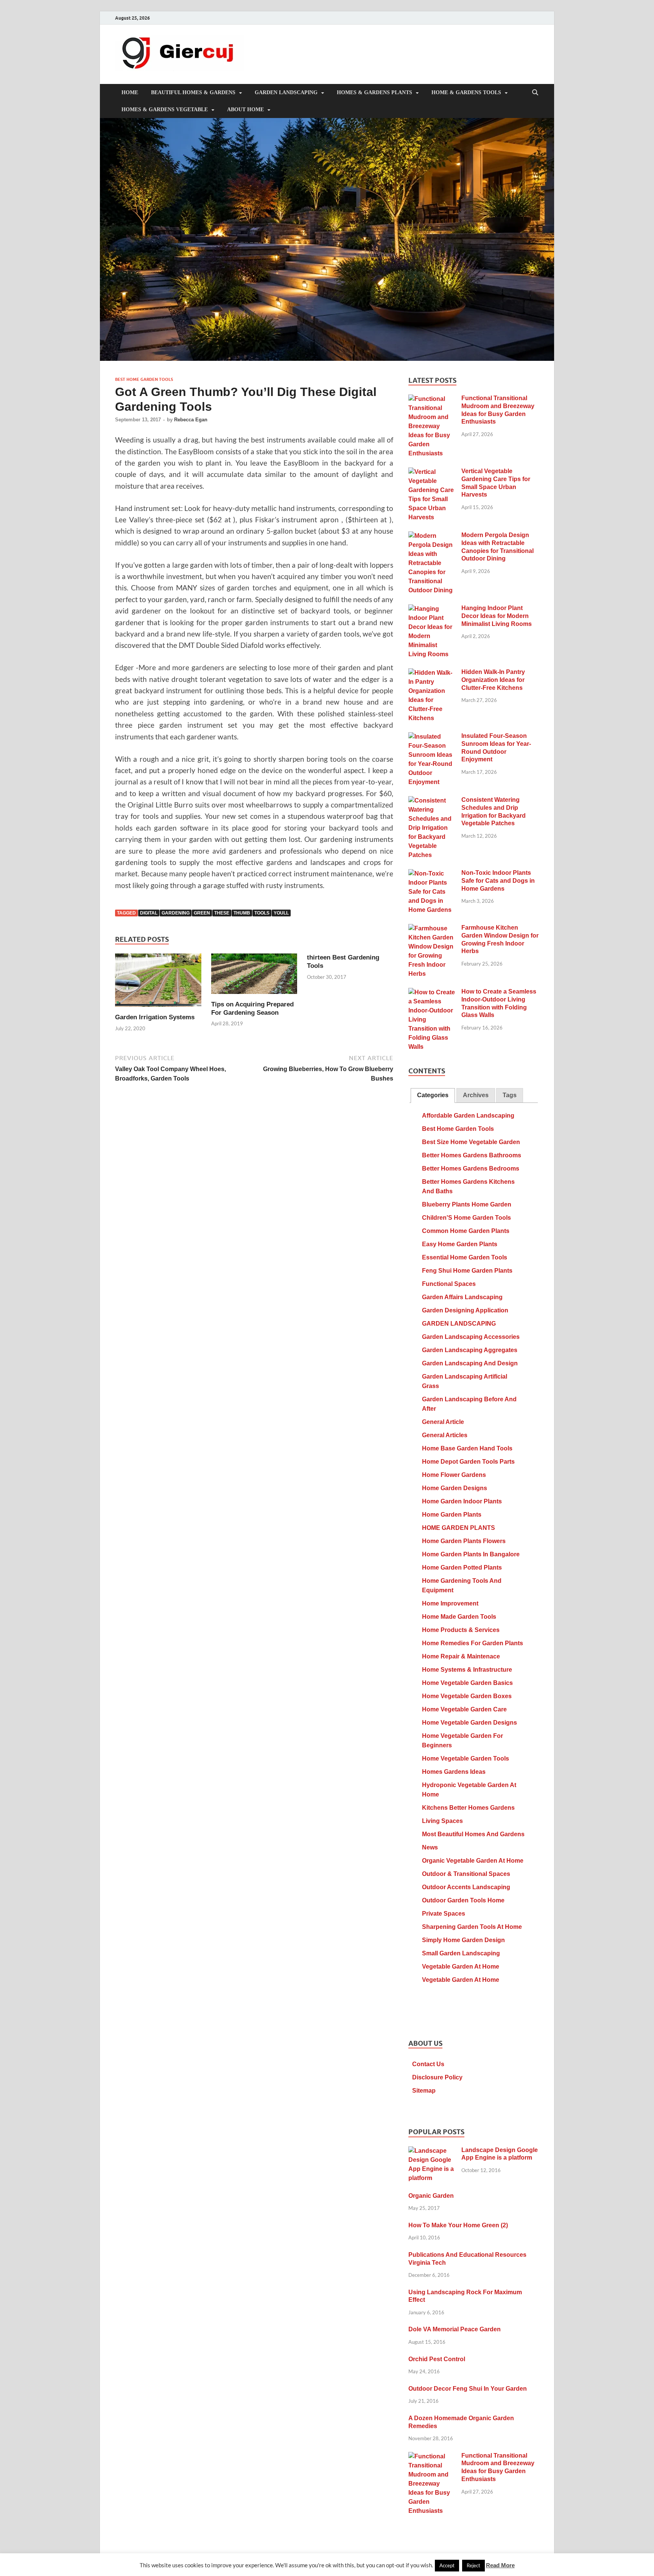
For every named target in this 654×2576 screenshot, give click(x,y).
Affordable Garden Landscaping (468, 1116)
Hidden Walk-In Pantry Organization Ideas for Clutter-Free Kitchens (493, 680)
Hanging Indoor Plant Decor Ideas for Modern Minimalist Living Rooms (497, 616)
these (222, 913)
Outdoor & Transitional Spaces (466, 1874)
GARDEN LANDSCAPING (286, 92)
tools (262, 913)
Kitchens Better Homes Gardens (468, 1808)
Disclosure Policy (437, 2077)
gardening (176, 913)
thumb (242, 913)
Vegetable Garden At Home (461, 1967)
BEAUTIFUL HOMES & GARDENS (193, 92)
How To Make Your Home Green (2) (458, 2225)
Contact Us (428, 2064)
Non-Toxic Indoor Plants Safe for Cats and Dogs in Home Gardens (498, 881)
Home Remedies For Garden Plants (473, 1643)
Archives (476, 1095)
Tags (510, 1095)
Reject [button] (473, 2565)
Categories (433, 1095)
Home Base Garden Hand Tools (467, 1448)
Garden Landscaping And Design (470, 1363)
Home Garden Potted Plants (462, 1567)
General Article (443, 1422)
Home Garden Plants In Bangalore (471, 1554)
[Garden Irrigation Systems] (158, 982)
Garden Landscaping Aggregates (470, 1350)
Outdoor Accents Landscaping (466, 1887)
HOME (130, 92)
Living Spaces (442, 1821)
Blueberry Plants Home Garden (467, 1204)
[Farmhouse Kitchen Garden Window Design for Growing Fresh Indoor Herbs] (432, 929)
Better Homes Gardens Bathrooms (472, 1155)
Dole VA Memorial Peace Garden (455, 2329)
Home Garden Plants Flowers (464, 1541)
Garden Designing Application (465, 1310)
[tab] (433, 1095)
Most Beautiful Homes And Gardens (473, 1834)
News (430, 1847)
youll (281, 913)
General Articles (445, 1435)
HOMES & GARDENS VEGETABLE (165, 109)
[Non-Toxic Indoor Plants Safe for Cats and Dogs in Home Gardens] (432, 874)
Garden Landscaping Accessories (471, 1337)
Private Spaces (444, 1914)
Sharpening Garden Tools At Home (472, 1927)
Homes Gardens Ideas (454, 1772)
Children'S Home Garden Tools (466, 1218)
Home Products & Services (461, 1630)
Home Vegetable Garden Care (464, 1709)
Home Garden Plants (452, 1515)
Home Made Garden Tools (459, 1617)
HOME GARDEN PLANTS (459, 1528)
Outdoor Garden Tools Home (463, 1900)
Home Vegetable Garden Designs (469, 1723)
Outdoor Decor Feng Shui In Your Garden (468, 2389)
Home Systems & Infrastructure (467, 1670)
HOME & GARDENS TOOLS (466, 92)
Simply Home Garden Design (463, 1940)
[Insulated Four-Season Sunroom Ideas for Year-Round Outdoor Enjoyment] (432, 737)
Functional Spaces (449, 1284)
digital (149, 913)
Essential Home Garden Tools (465, 1257)
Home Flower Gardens (454, 1475)
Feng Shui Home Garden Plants (467, 1271)
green (202, 913)
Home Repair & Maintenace (461, 1656)
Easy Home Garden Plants (460, 1244)
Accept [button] (447, 2565)
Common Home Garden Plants (466, 1231)
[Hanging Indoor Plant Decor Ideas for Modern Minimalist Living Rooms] (432, 609)
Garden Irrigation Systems (155, 1017)
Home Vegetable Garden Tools (466, 1758)
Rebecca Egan (191, 420)
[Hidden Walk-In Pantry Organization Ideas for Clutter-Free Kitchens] (432, 673)
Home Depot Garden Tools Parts (468, 1462)
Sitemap (424, 2091)
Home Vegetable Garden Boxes (467, 1696)
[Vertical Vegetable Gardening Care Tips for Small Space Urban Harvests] (432, 472)
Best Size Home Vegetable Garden (471, 1142)
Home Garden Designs (455, 1488)
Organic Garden (431, 2196)
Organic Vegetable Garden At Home (473, 1861)
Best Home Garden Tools (144, 379)
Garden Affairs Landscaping (462, 1297)
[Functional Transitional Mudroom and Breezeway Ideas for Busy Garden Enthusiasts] (432, 399)
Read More (500, 2565)
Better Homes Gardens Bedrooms (471, 1168)
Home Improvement (450, 1603)
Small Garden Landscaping (461, 1953)
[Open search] (535, 93)
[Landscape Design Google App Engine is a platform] (432, 2151)
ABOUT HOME (245, 109)
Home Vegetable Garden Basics (467, 1683)
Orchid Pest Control (437, 2359)
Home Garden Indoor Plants (462, 1501)
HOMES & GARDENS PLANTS (374, 92)
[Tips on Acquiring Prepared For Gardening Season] (254, 976)
